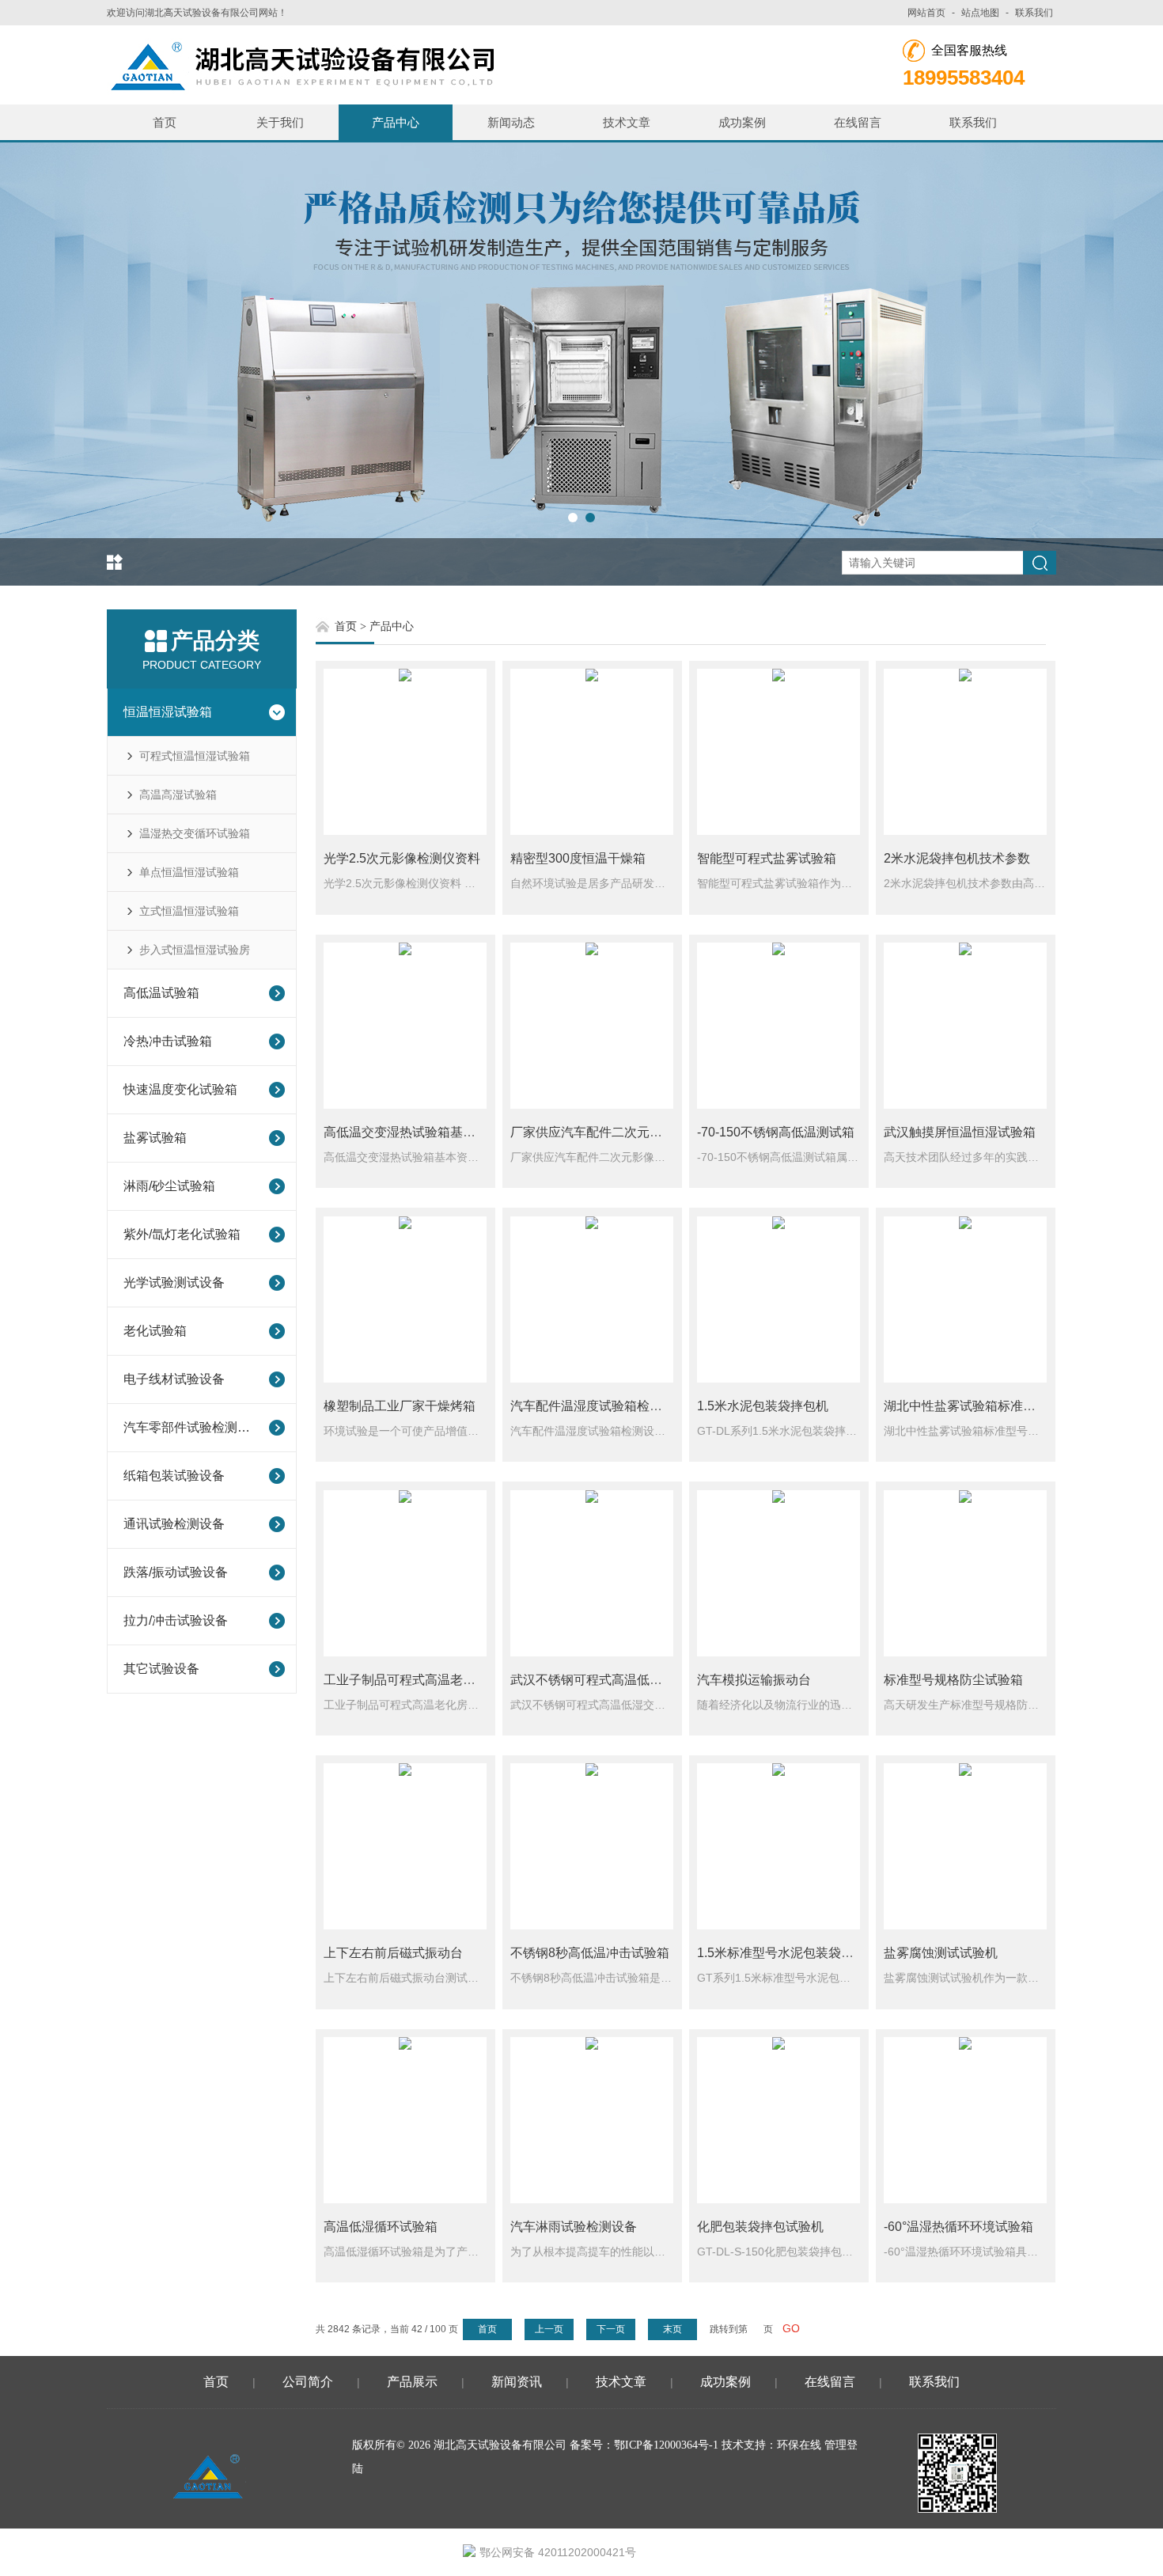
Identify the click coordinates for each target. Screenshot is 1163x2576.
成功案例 (742, 122)
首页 (165, 122)
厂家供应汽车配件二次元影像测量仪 (612, 1132)
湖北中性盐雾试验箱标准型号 (966, 1406)
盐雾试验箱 (155, 1138)
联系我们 (1034, 13)
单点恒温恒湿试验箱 (189, 872)
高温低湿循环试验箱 (381, 2227)
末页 (672, 2329)
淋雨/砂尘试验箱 (169, 1186)
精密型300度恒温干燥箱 (578, 858)
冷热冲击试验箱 (168, 1041)
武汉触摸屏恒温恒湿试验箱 (960, 1132)
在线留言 (858, 122)
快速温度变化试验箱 (180, 1089)
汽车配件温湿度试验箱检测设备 (599, 1406)
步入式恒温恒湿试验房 (195, 950)
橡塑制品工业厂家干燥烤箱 (400, 1406)
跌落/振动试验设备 (176, 1572)
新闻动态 (511, 122)
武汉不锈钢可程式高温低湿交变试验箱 (618, 1680)
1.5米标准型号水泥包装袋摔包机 (788, 1953)
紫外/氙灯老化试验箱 (182, 1234)
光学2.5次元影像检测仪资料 (402, 858)
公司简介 (308, 2382)
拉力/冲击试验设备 (176, 1620)
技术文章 (627, 122)
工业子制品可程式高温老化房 (406, 1680)
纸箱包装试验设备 (174, 1476)
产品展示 (412, 2382)
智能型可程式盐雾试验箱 (767, 858)
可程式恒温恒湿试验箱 (195, 756)
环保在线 (799, 2445)
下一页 (611, 2329)
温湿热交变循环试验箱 (195, 833)
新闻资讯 (517, 2382)
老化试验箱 (155, 1331)
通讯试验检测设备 (174, 1524)
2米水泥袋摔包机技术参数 (957, 858)
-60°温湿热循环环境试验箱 (958, 2227)
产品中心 (396, 122)
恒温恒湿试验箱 (168, 712)
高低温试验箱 (161, 993)
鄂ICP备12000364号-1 (666, 2445)
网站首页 (926, 13)
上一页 (549, 2329)
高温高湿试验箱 (178, 795)
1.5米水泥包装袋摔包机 (763, 1406)
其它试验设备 (161, 1669)
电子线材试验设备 (174, 1379)
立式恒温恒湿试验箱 (189, 911)
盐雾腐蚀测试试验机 (941, 1953)
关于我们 (280, 122)
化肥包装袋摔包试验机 (760, 2227)
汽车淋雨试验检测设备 (574, 2227)
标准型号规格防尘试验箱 (953, 1680)
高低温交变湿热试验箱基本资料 (412, 1132)
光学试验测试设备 (174, 1282)
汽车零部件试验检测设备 (191, 1427)
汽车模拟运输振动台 (754, 1680)
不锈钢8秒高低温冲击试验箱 (590, 1953)
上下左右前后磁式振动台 (393, 1953)
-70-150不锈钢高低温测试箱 (776, 1132)
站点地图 (980, 13)
